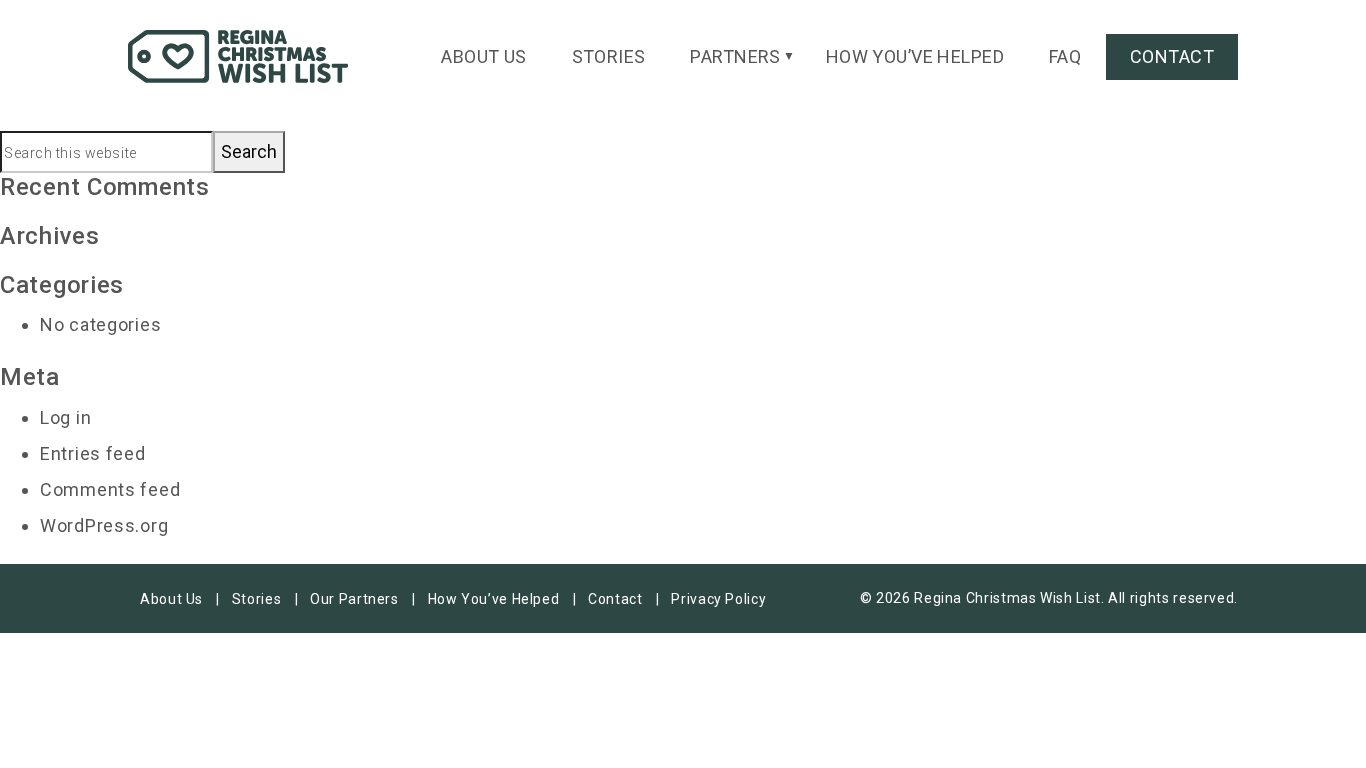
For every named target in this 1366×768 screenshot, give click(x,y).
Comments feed (110, 489)
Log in (65, 417)
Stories (609, 56)
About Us (484, 56)
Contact (1172, 56)
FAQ (1065, 56)
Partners (735, 56)
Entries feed (93, 453)
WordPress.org (104, 525)
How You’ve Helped (915, 56)
